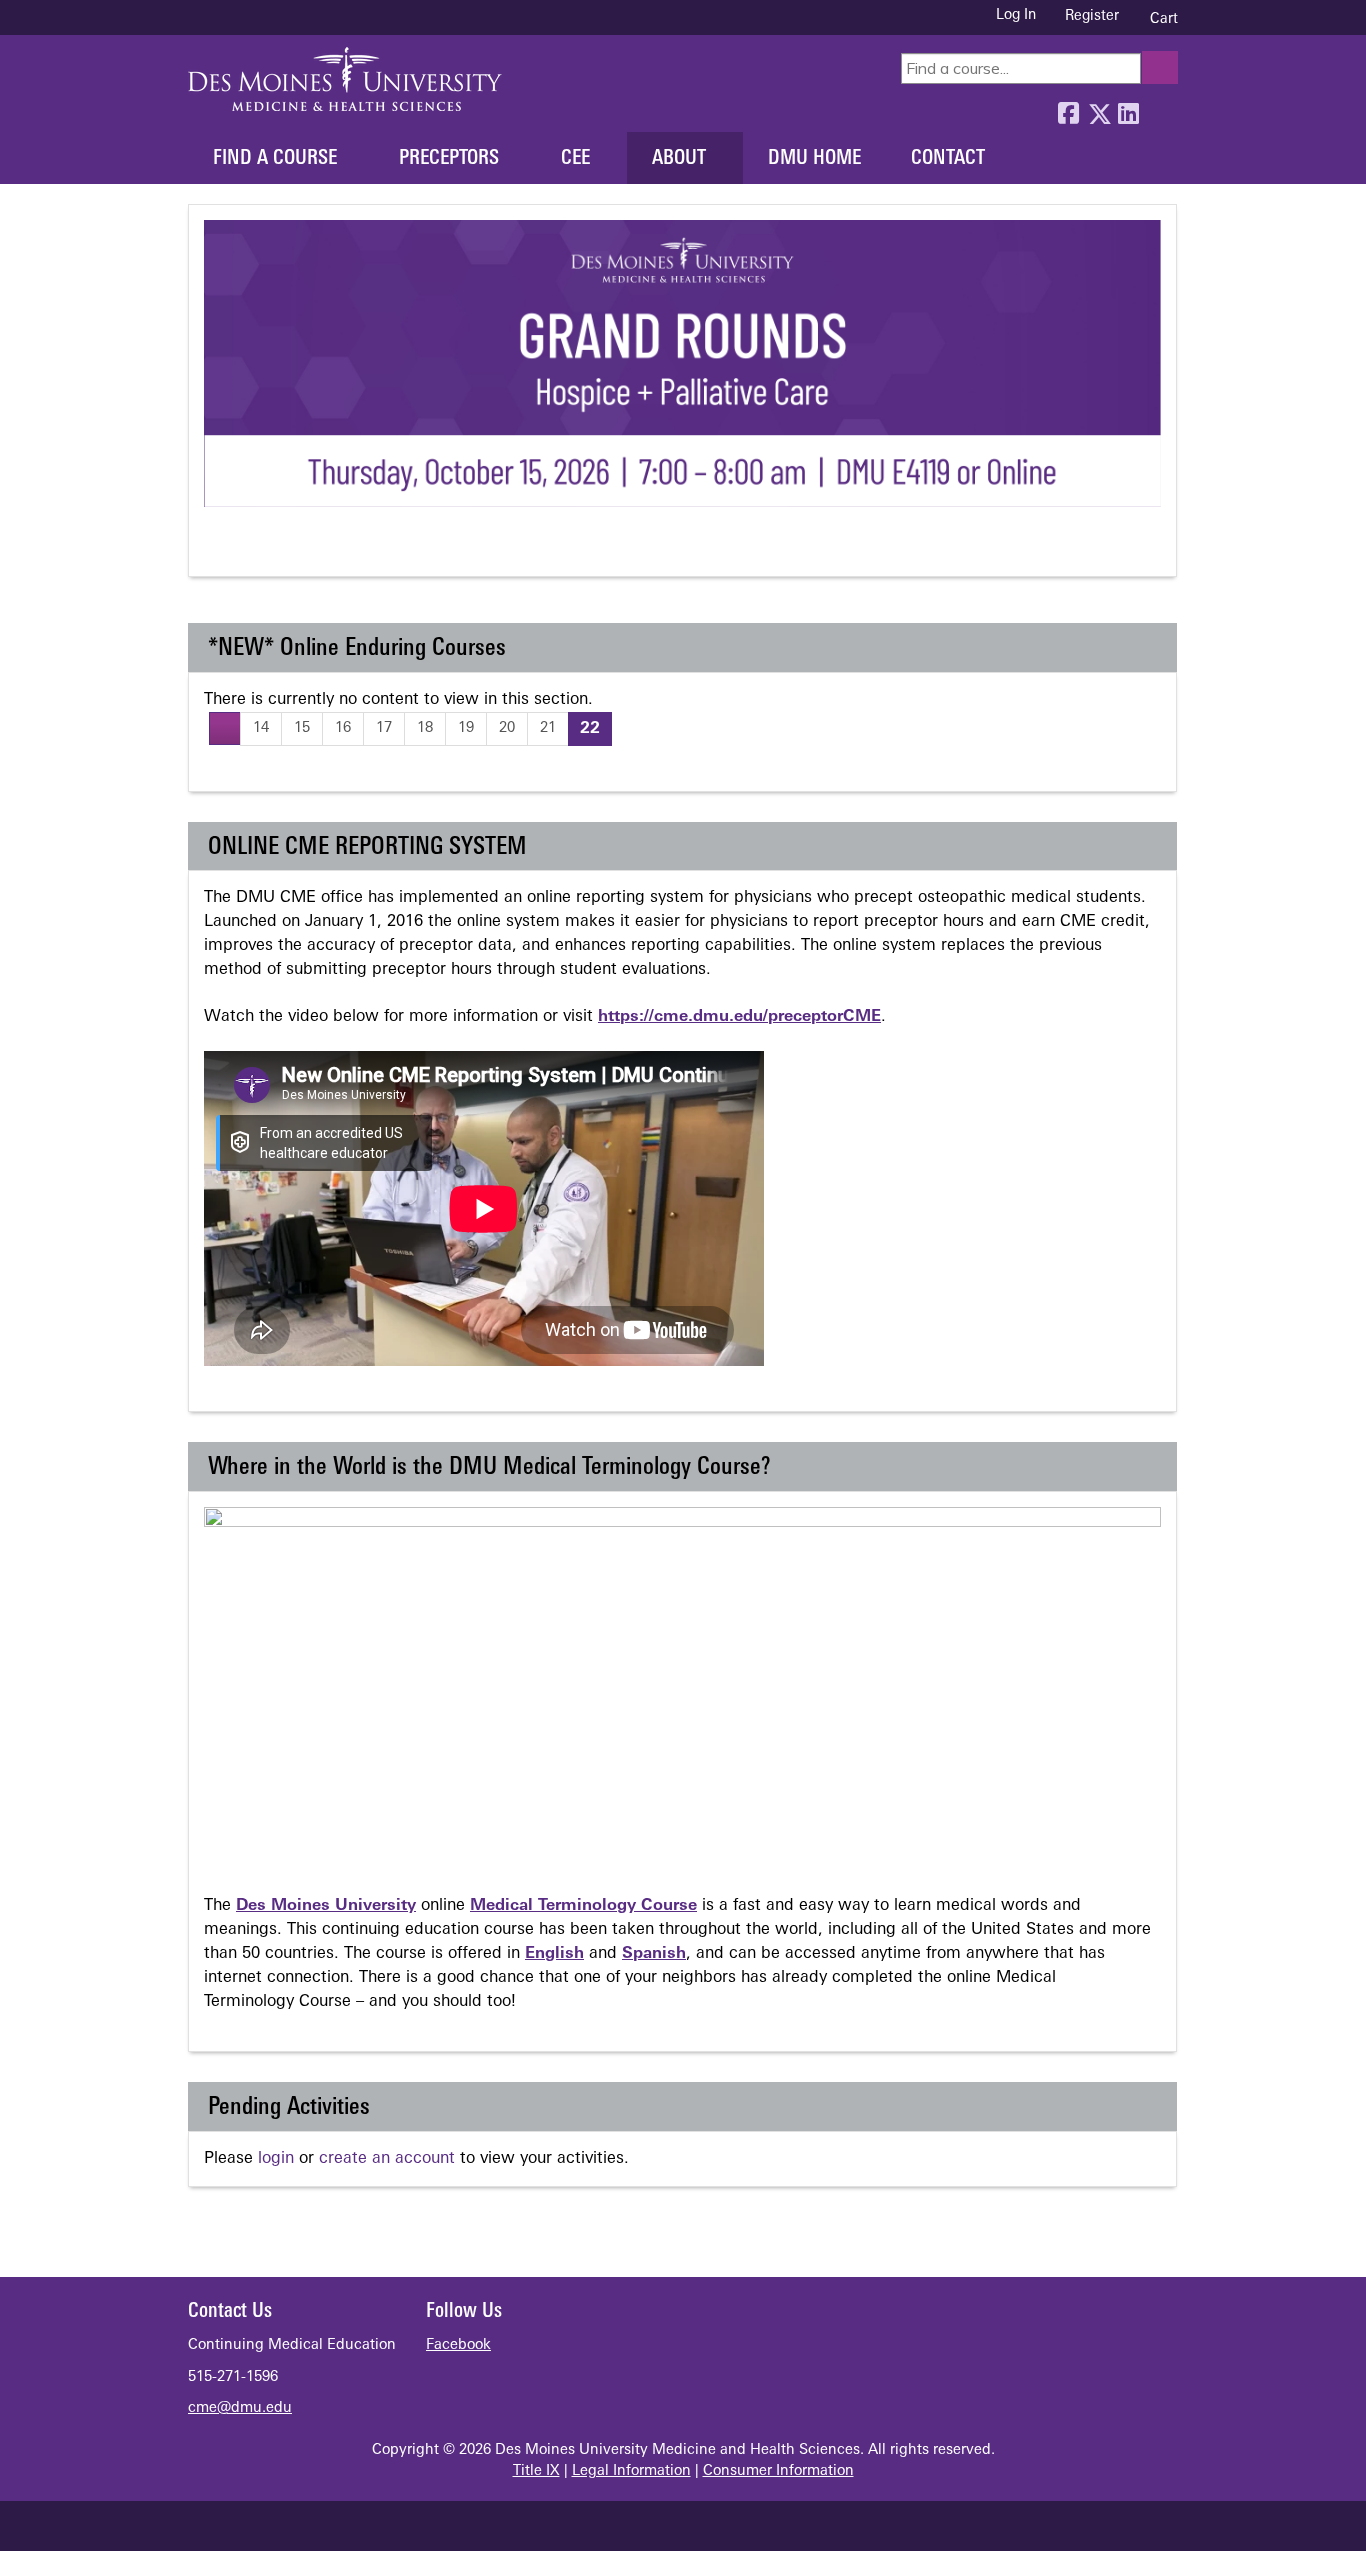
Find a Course (275, 159)
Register (1092, 16)
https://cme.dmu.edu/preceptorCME (739, 1017)
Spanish (654, 1954)
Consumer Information (778, 2471)
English (554, 1954)
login (276, 2159)
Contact (948, 159)
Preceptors (449, 159)
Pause (254, 549)
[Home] (345, 79)
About (679, 159)
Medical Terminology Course (583, 1906)
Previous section (217, 549)
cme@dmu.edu (240, 2408)
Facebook (1068, 109)
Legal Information (631, 2471)
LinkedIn (1128, 109)
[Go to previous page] (225, 728)
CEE (575, 159)
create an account (387, 2159)
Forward (1158, 109)
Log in (1016, 16)
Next (291, 549)
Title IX (536, 2471)
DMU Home (814, 159)
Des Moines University (326, 1906)
